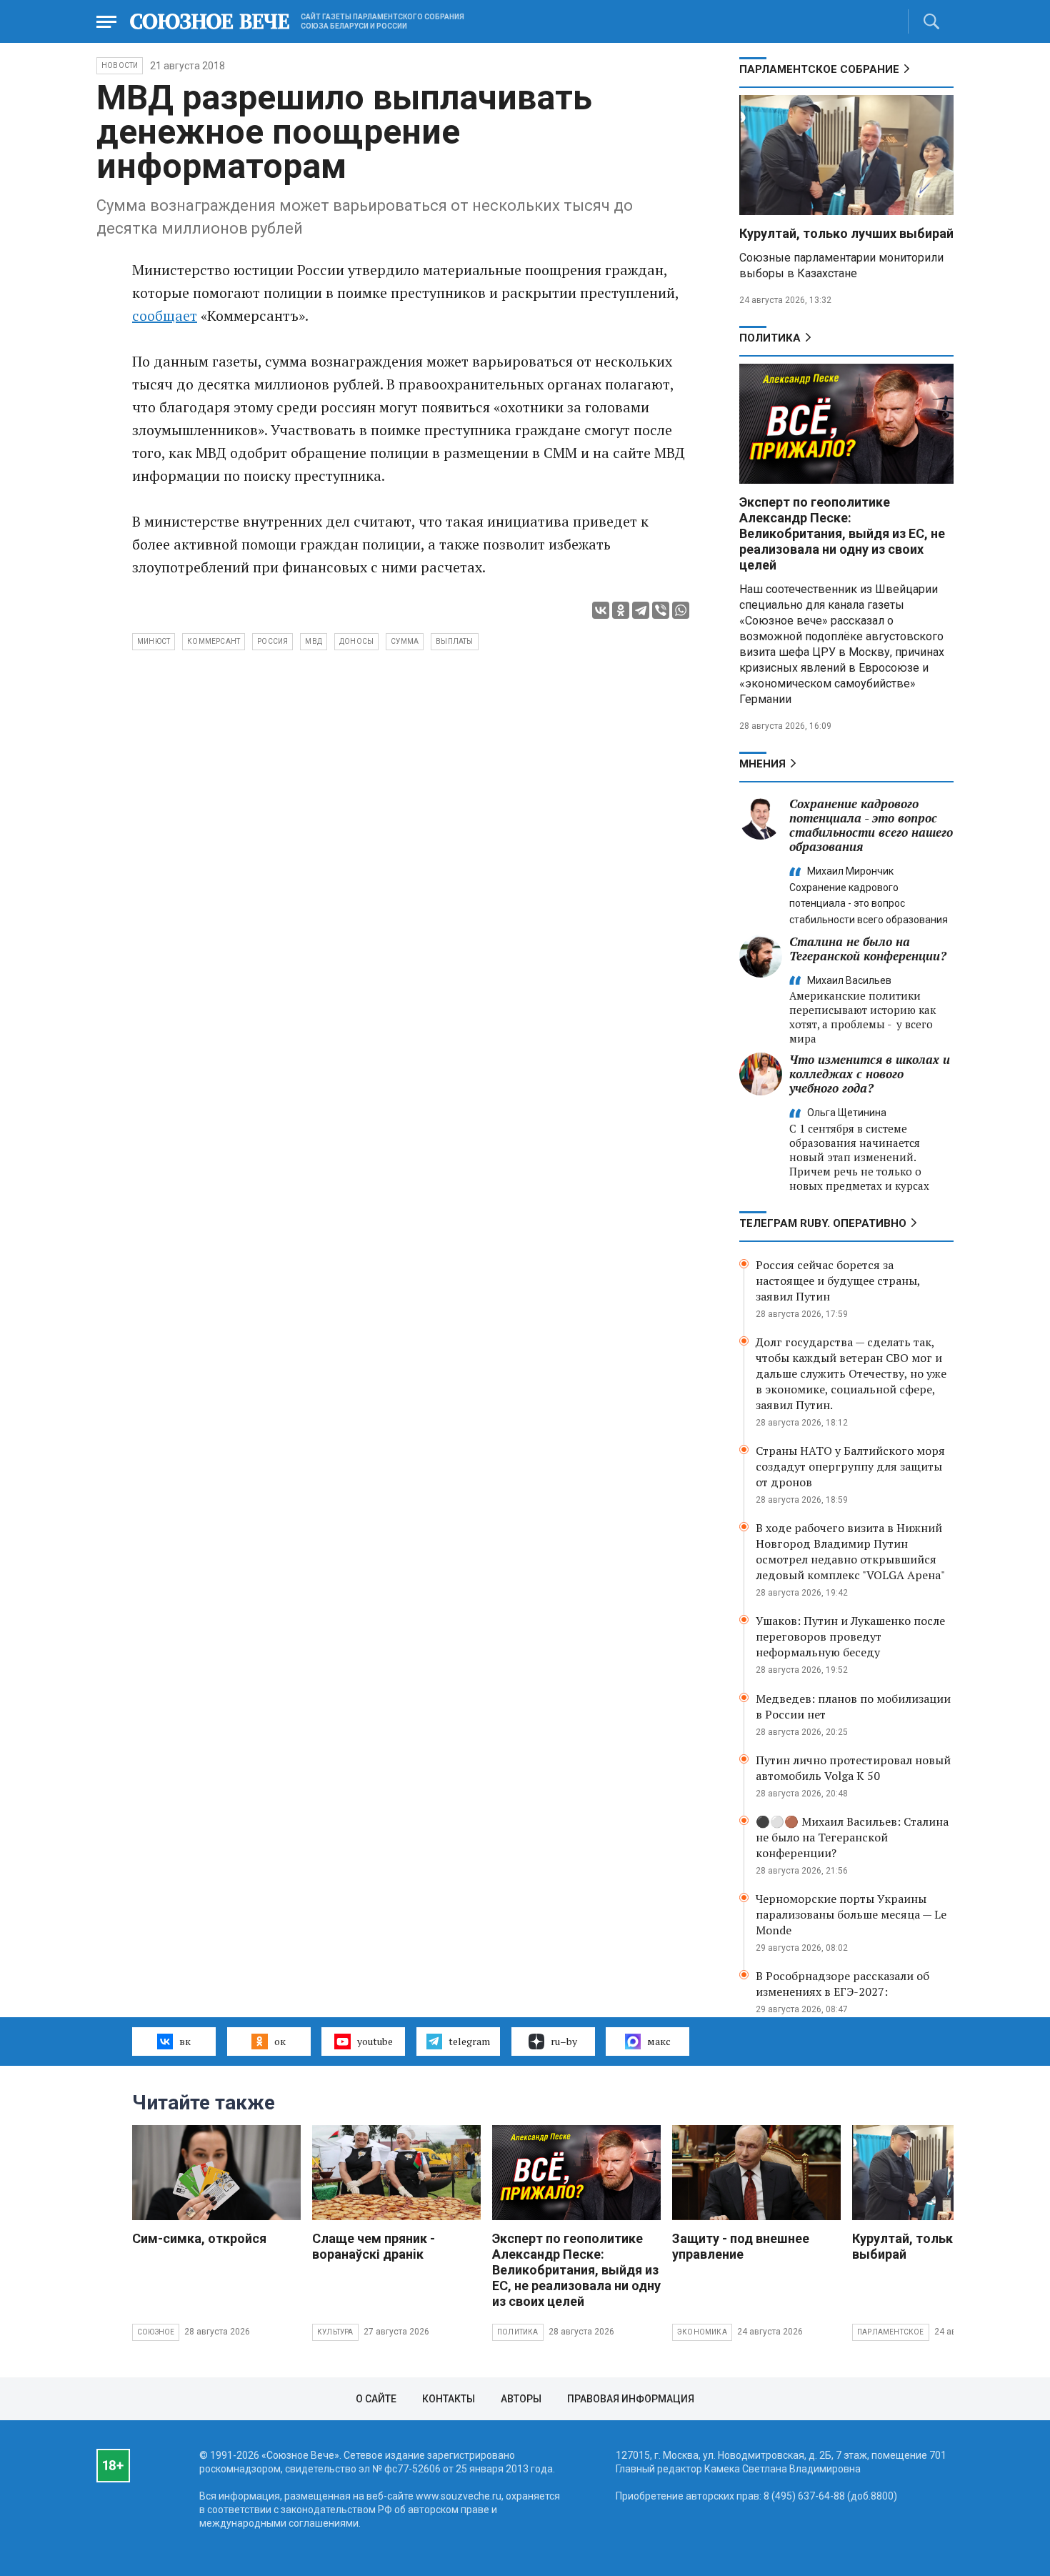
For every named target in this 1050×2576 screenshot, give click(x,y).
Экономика (702, 2332)
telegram (469, 2041)
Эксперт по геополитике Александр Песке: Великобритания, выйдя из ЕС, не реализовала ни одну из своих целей (842, 533)
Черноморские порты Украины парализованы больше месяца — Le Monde (851, 1914)
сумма (405, 641)
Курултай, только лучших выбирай (846, 233)
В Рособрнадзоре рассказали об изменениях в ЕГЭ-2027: (842, 1984)
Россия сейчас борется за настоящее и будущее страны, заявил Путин (838, 1280)
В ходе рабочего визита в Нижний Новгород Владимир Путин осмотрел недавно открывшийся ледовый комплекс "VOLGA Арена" (850, 1551)
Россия (272, 641)
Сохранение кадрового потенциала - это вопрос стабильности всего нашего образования (871, 825)
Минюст (154, 641)
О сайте (376, 2399)
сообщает (165, 315)
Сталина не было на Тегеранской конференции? (868, 949)
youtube (375, 2041)
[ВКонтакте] (601, 610)
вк (185, 2041)
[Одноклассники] (621, 610)
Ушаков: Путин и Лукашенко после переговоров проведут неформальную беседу (850, 1636)
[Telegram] (641, 610)
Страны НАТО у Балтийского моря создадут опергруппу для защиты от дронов (850, 1466)
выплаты (454, 641)
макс (659, 2041)
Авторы (521, 2399)
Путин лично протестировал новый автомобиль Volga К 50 (853, 1768)
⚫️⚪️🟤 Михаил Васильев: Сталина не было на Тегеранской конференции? (852, 1837)
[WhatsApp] (681, 610)
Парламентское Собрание (819, 69)
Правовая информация (631, 2399)
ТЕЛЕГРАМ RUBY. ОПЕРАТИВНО (823, 1223)
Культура (335, 2332)
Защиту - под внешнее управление (741, 2246)
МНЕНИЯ (762, 764)
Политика (770, 338)
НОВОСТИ (120, 65)
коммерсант (214, 641)
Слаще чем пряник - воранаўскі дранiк (374, 2246)
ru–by (564, 2041)
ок (280, 2041)
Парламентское (891, 2332)
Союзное (156, 2332)
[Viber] (661, 610)
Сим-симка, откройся (199, 2238)
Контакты (449, 2399)
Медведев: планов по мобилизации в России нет (853, 1706)
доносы (356, 641)
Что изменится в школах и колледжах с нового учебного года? (870, 1074)
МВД (314, 641)
